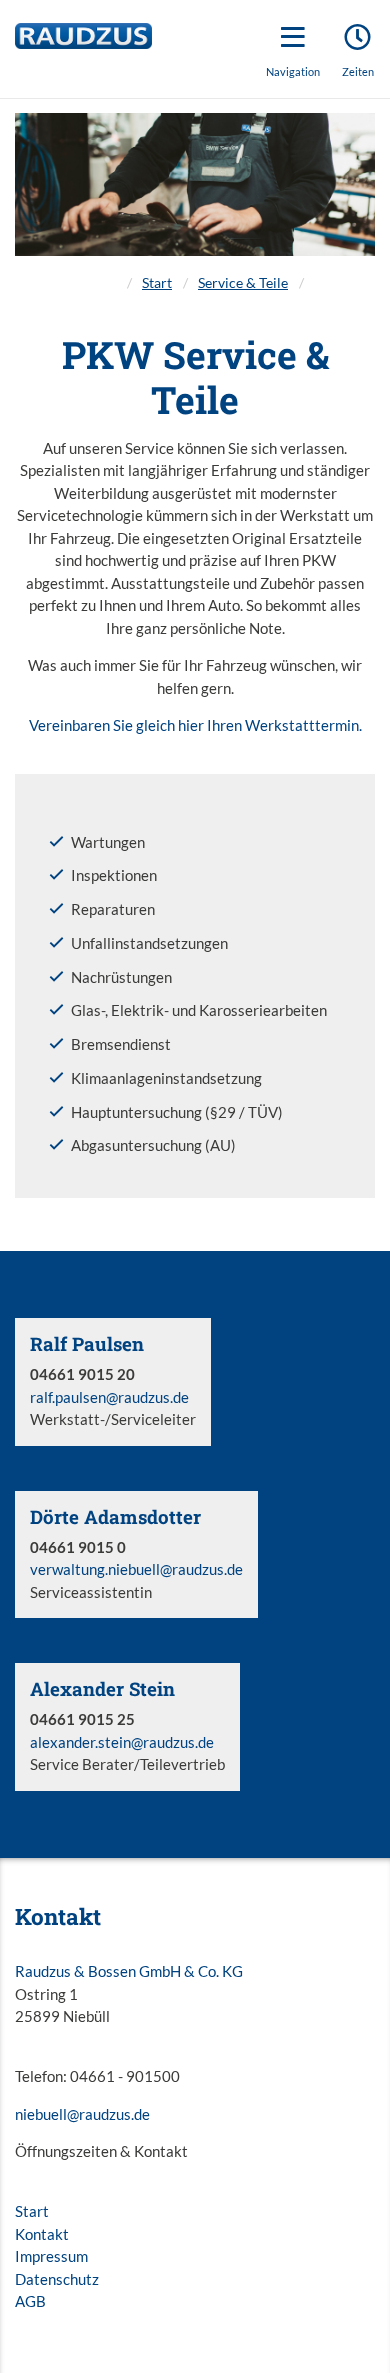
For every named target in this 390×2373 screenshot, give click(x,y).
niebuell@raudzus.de (82, 2114)
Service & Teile (243, 283)
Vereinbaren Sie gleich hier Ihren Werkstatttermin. (195, 725)
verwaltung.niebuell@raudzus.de (136, 1569)
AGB (30, 2301)
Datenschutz (57, 2279)
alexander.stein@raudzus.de (122, 1742)
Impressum (51, 2256)
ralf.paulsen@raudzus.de (109, 1397)
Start (157, 283)
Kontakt (42, 2234)
